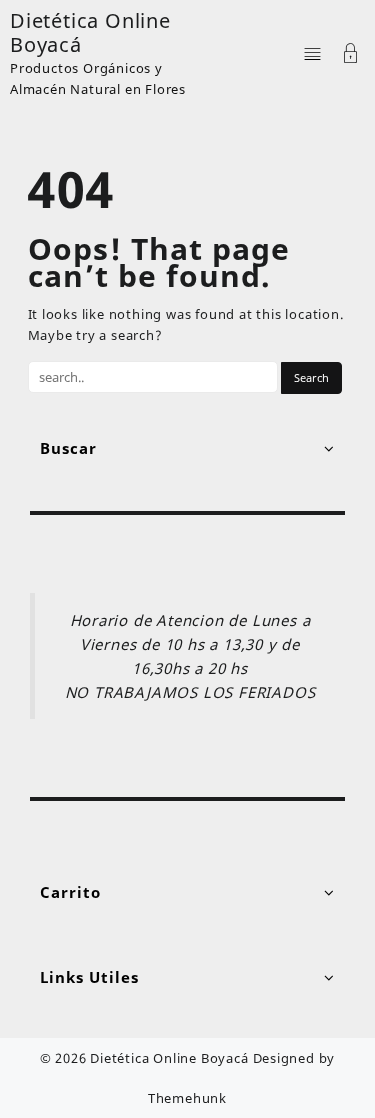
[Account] (351, 55)
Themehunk (187, 1098)
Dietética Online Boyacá (90, 32)
